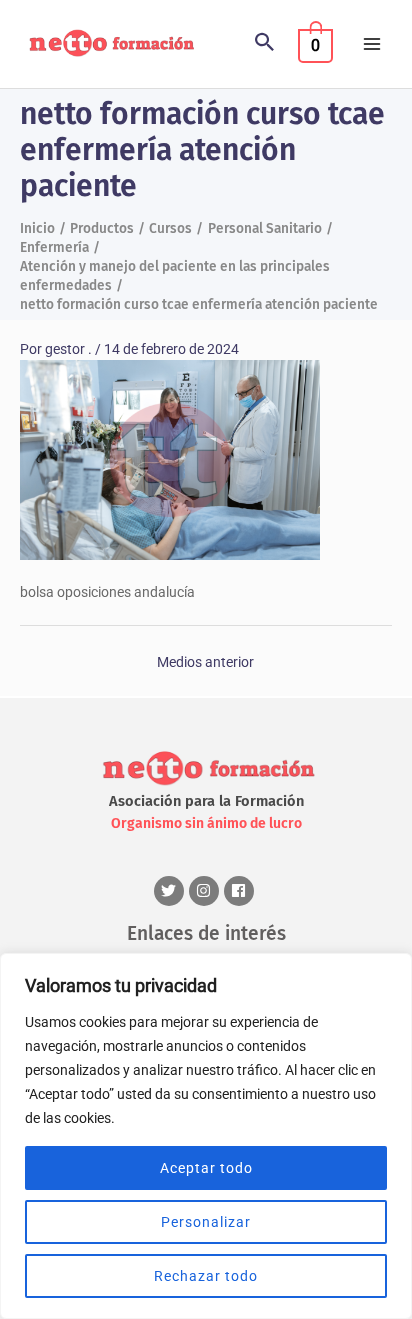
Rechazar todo (206, 1276)
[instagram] (206, 891)
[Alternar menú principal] (372, 44)
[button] (265, 44)
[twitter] (171, 891)
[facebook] (241, 891)
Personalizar (206, 1222)
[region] (206, 1136)
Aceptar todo (206, 1168)
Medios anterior (205, 662)
